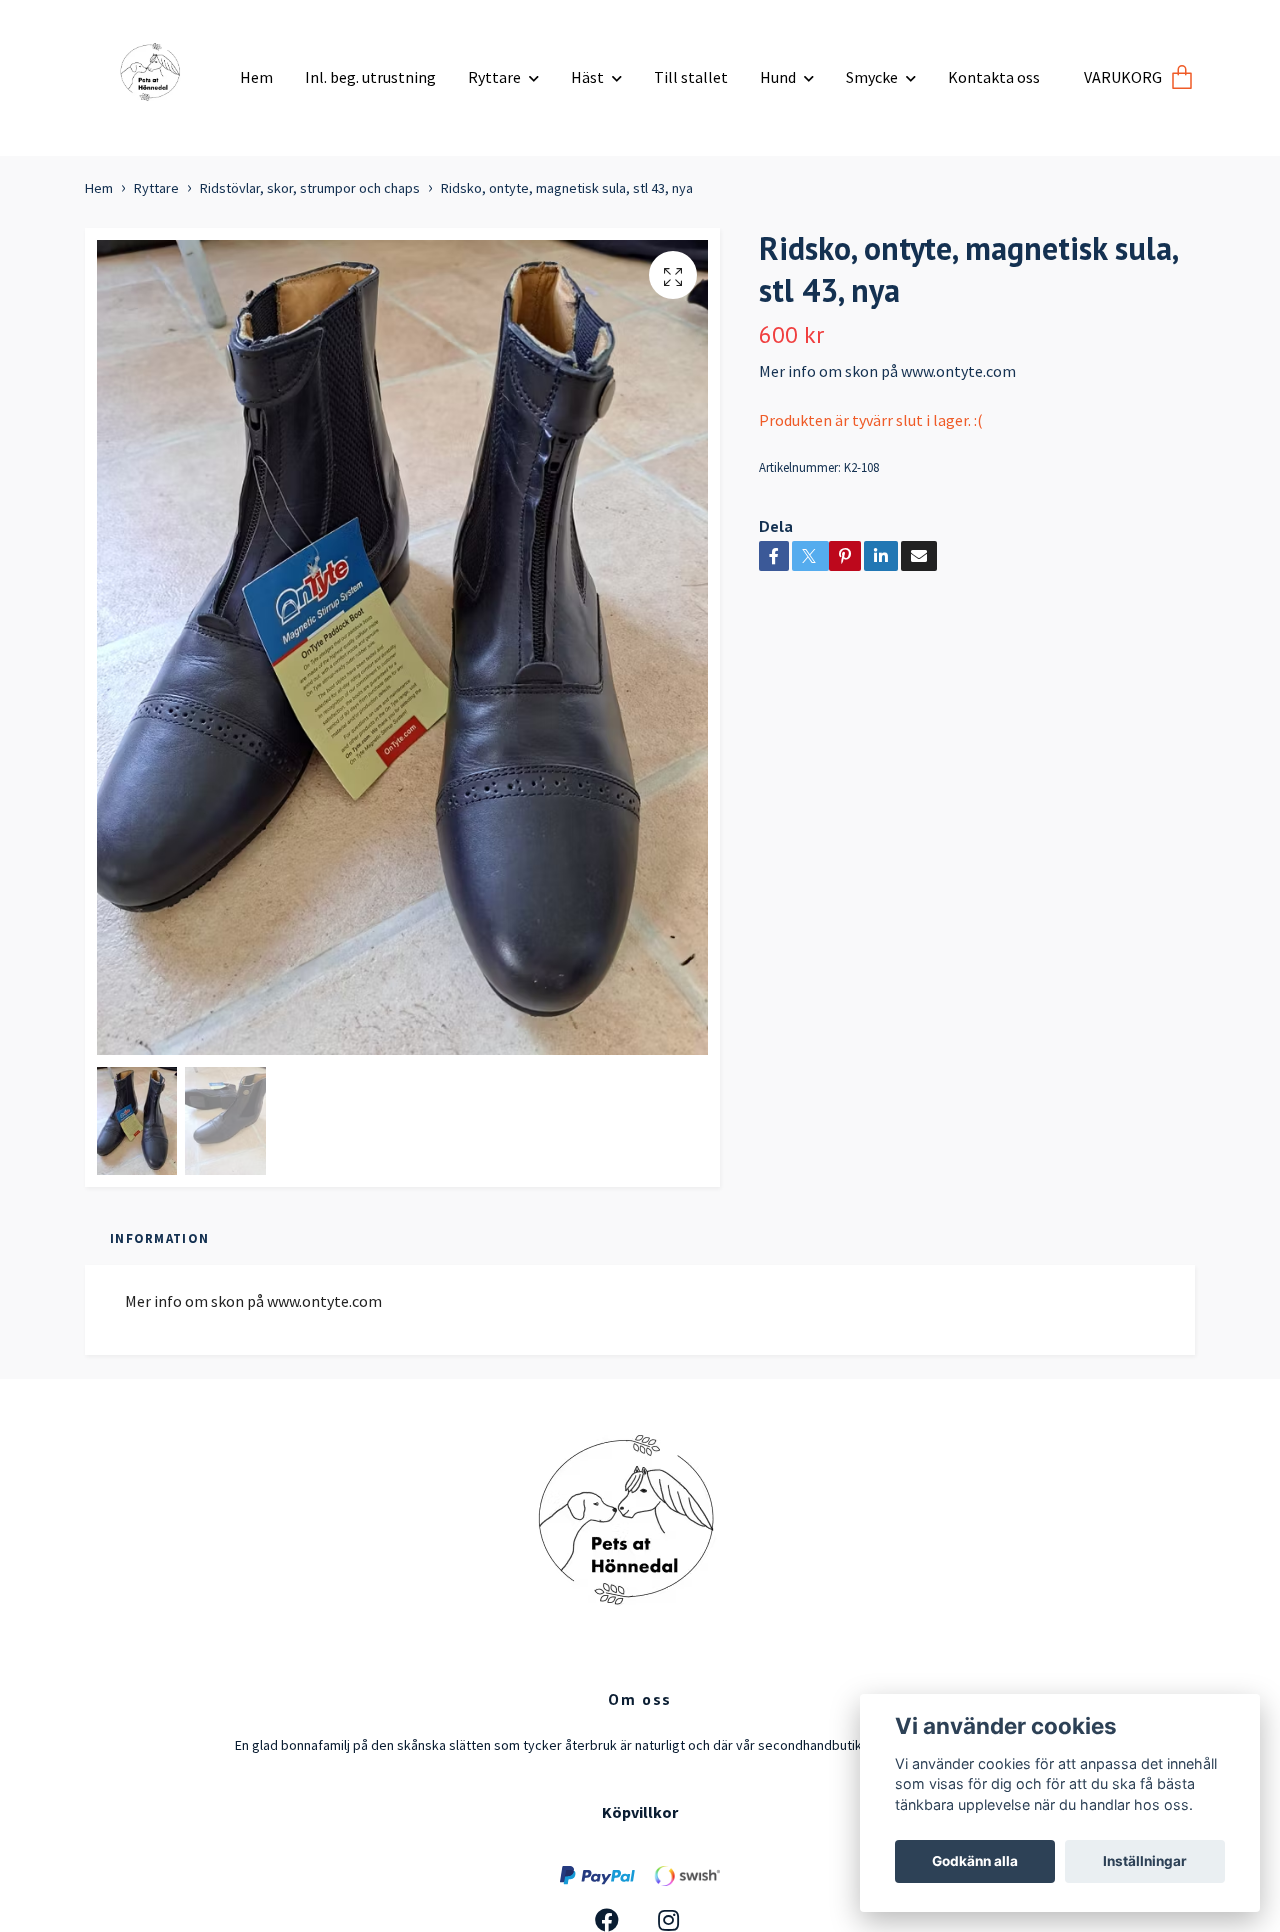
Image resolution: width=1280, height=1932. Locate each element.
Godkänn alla (975, 1861)
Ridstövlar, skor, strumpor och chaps (310, 188)
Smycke (872, 77)
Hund (778, 77)
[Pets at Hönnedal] (155, 70)
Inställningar (1145, 1861)
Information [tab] (159, 1238)
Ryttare (494, 77)
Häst (587, 77)
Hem (256, 77)
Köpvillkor (640, 1812)
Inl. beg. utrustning (370, 77)
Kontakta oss (994, 77)
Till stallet (691, 77)
